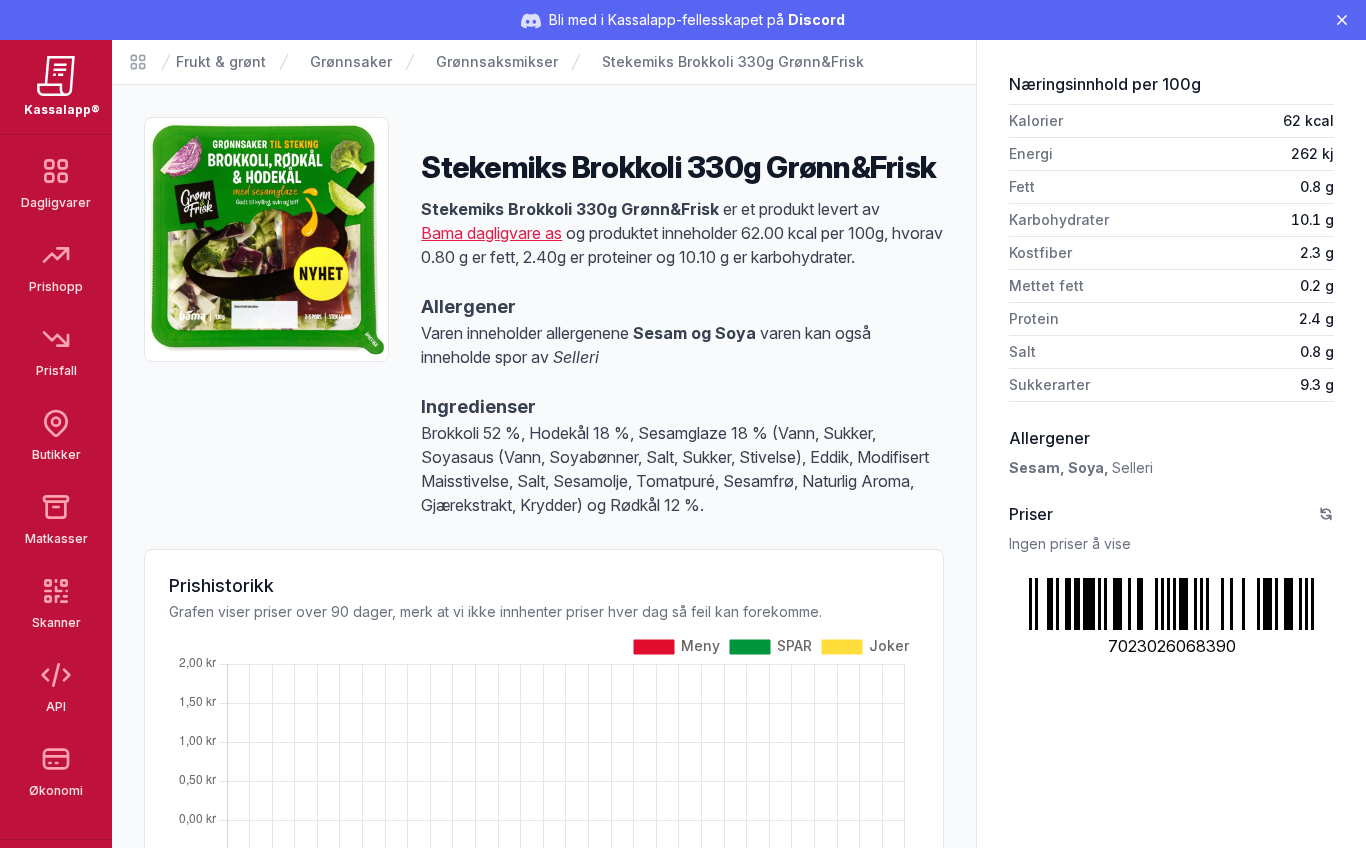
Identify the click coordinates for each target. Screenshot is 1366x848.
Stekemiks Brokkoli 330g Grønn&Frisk (733, 61)
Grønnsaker (351, 61)
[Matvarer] (138, 62)
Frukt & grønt (221, 61)
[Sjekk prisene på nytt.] (1326, 514)
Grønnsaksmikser (497, 61)
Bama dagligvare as (491, 233)
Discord (816, 19)
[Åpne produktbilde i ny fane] (266, 239)
